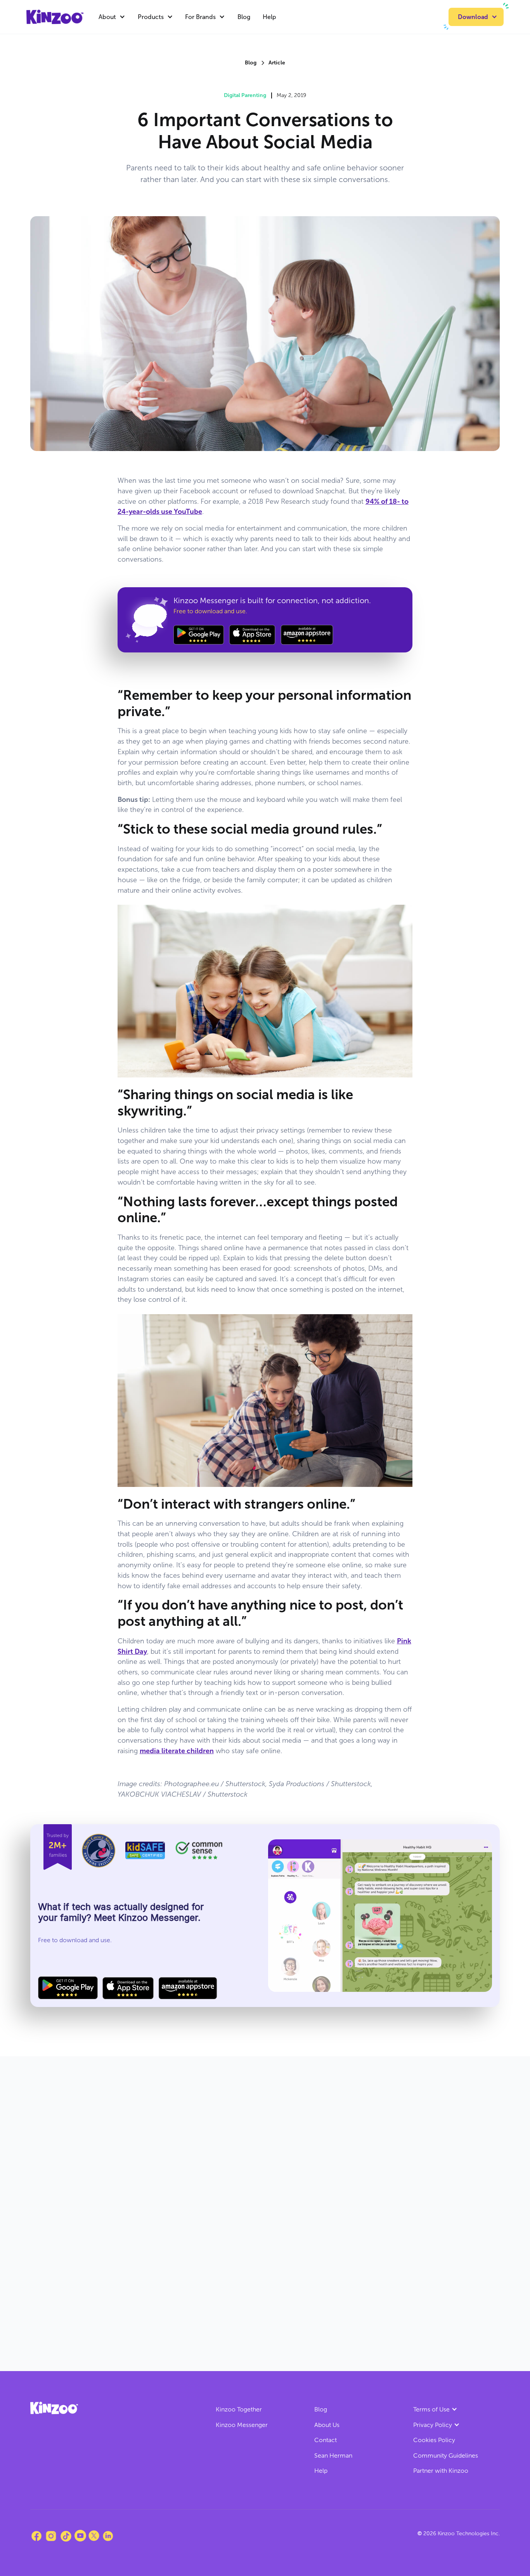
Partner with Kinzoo (441, 2471)
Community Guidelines (446, 2455)
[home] (55, 17)
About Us (327, 2425)
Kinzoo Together (239, 2409)
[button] (112, 17)
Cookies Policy (434, 2440)
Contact (326, 2440)
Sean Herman (333, 2455)
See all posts (472, 2103)
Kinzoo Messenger (242, 2425)
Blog (244, 17)
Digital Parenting (245, 95)
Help (269, 17)
